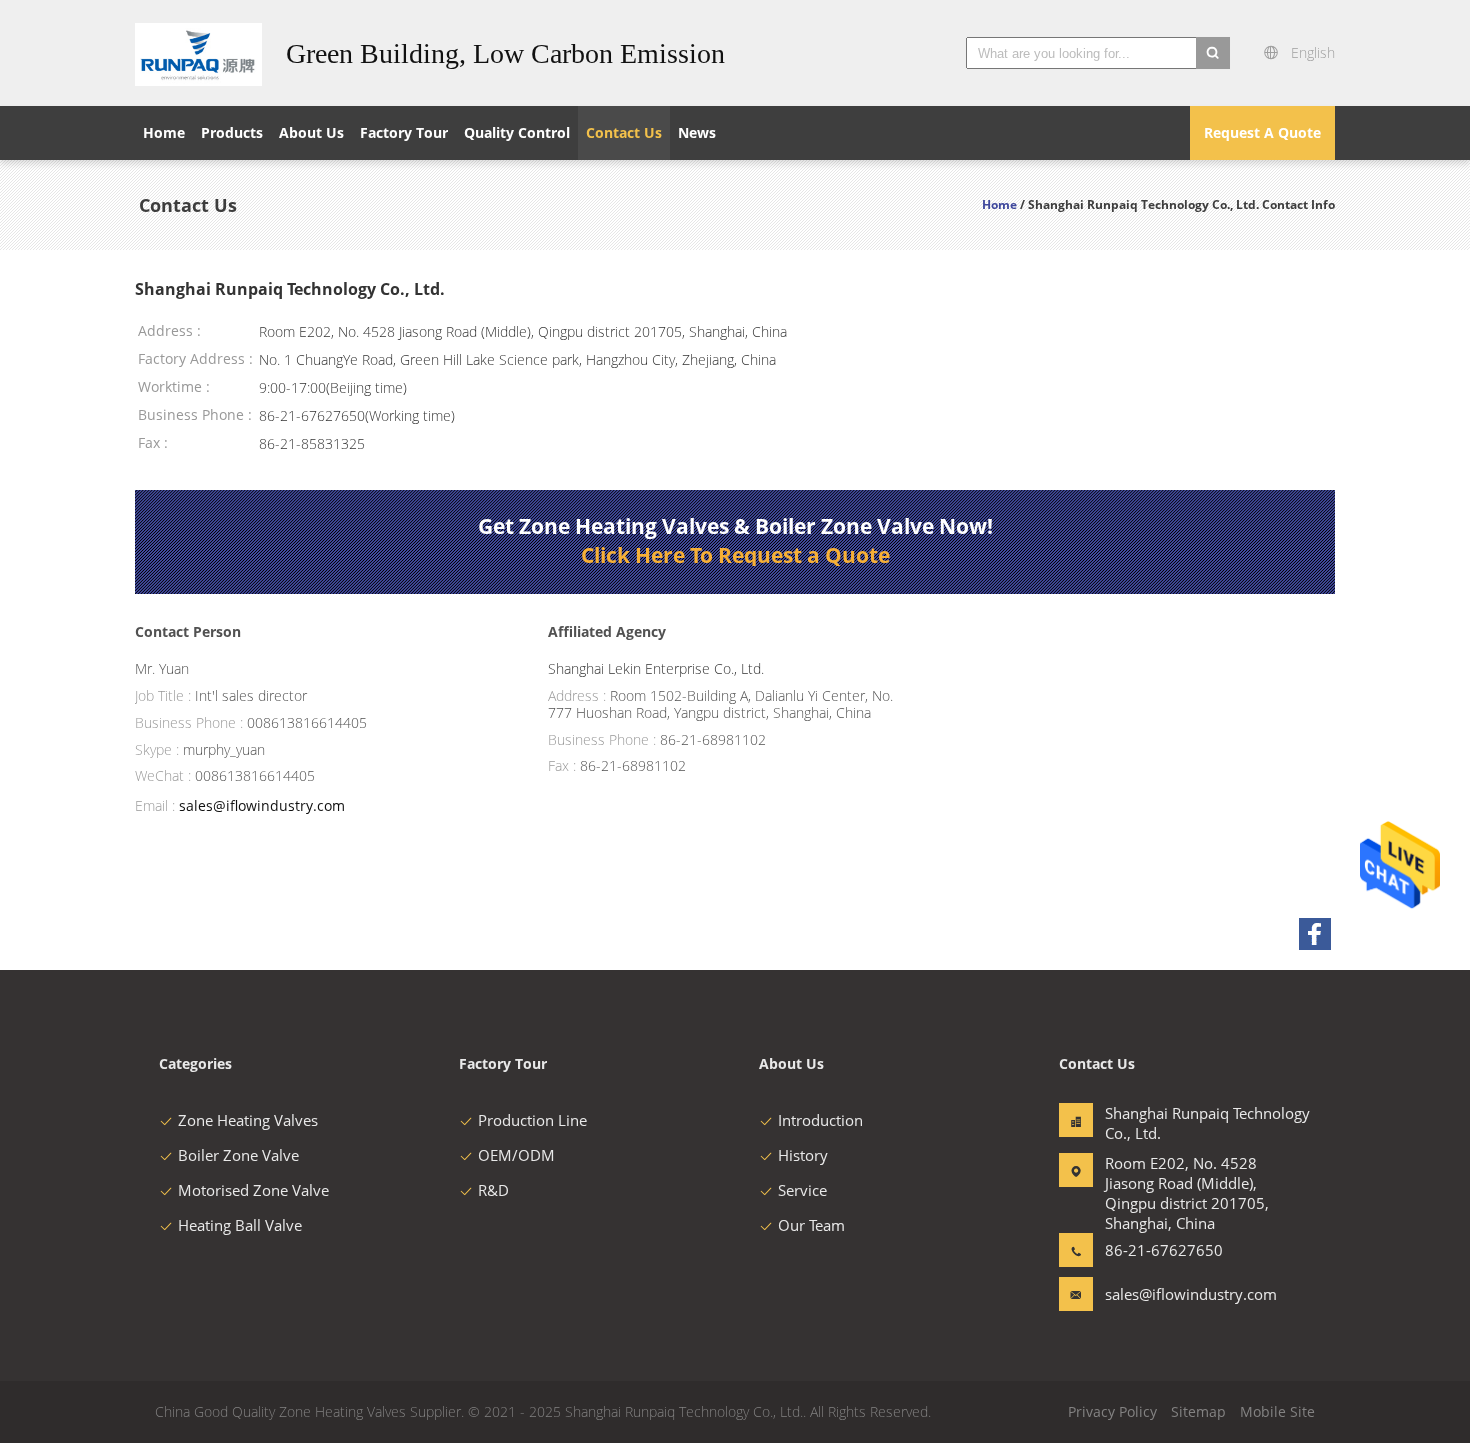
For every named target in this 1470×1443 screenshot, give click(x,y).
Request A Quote (1262, 132)
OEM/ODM (516, 1155)
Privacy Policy (1112, 1411)
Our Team (811, 1225)
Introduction (820, 1120)
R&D (493, 1190)
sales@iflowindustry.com (262, 805)
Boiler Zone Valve (238, 1155)
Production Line (532, 1120)
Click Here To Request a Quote (735, 555)
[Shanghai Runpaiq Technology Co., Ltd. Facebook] (1315, 934)
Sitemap (1198, 1411)
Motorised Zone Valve (253, 1190)
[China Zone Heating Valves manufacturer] (198, 53)
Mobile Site (1277, 1411)
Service (802, 1190)
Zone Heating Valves (248, 1120)
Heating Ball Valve (240, 1225)
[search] (1213, 53)
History (803, 1155)
